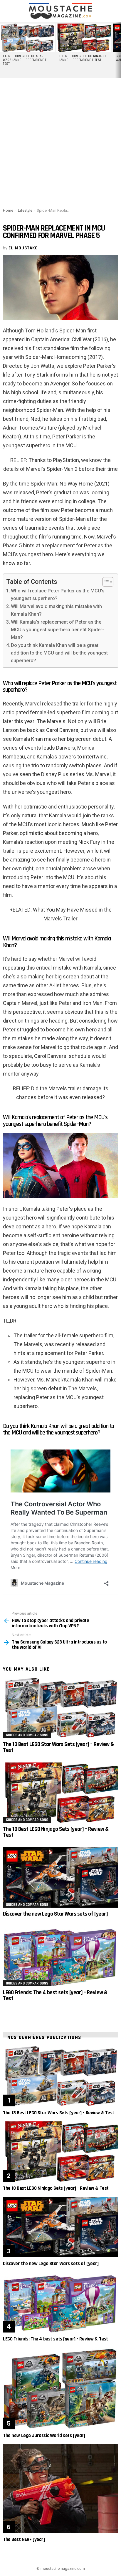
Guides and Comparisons (27, 1735)
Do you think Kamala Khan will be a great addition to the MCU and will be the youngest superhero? (59, 653)
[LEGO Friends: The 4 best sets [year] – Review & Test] (60, 1956)
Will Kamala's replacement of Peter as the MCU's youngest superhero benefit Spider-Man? (57, 630)
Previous (3, 50)
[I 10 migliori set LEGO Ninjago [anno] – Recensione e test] (84, 38)
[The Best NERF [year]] (60, 2489)
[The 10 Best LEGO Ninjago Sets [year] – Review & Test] (60, 1793)
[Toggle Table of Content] (105, 582)
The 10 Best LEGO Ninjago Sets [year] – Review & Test (56, 1832)
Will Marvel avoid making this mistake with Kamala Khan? (56, 610)
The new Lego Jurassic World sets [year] (44, 2436)
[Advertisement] (60, 142)
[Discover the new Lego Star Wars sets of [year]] (60, 1877)
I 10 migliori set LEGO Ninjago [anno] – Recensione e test (83, 58)
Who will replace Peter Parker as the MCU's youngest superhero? (58, 595)
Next (118, 50)
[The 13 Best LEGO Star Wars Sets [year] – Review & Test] (60, 1708)
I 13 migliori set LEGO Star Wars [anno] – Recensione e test (25, 60)
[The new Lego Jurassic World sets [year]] (60, 2388)
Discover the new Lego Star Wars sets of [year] (55, 1914)
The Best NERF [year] (24, 2539)
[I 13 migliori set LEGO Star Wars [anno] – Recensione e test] (27, 38)
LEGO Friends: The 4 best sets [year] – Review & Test (55, 1996)
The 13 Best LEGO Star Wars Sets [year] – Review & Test (58, 1747)
